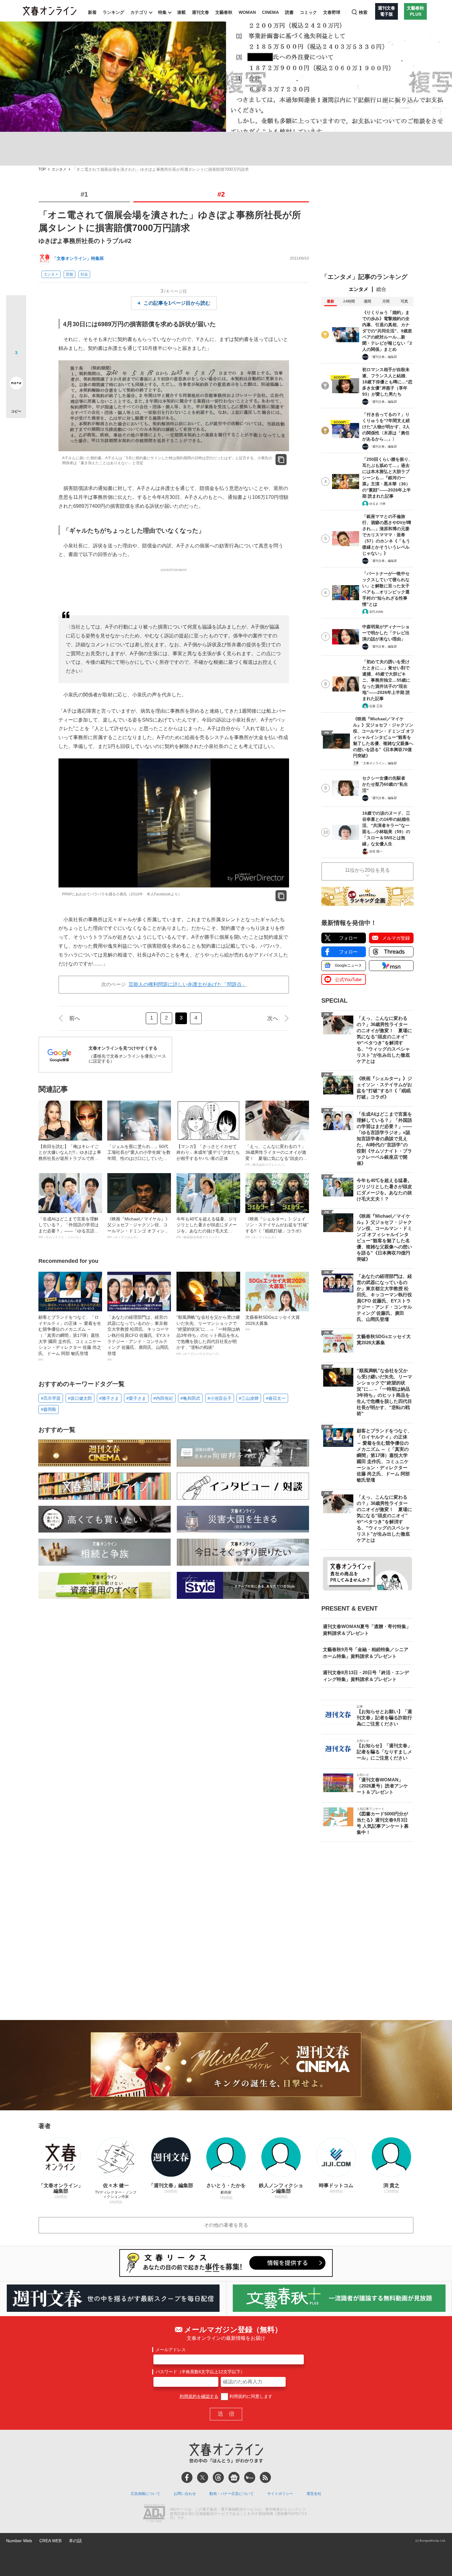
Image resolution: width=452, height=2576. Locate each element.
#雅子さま (109, 1398)
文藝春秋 (224, 12)
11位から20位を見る (367, 870)
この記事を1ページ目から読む (177, 303)
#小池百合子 (220, 1398)
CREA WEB (50, 2541)
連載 (181, 12)
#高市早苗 (51, 1398)
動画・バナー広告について (232, 2494)
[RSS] (265, 2477)
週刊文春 (200, 12)
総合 (381, 289)
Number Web (19, 2541)
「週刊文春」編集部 (383, 357)
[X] (203, 2477)
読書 (289, 12)
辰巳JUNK (376, 612)
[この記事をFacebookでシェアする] (16, 326)
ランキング (113, 12)
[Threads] (218, 2477)
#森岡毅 (49, 1409)
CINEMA (270, 12)
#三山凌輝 (249, 1398)
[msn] (250, 2477)
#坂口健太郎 (80, 1398)
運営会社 (314, 2494)
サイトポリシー (280, 2494)
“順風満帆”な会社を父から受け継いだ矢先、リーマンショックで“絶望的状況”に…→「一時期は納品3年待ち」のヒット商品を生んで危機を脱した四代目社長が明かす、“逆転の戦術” (208, 1335)
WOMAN (247, 12)
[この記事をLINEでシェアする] (16, 366)
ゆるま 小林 (377, 504)
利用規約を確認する (199, 2396)
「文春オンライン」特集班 (78, 258)
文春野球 (332, 12)
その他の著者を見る (226, 2225)
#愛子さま (136, 1398)
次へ (273, 1018)
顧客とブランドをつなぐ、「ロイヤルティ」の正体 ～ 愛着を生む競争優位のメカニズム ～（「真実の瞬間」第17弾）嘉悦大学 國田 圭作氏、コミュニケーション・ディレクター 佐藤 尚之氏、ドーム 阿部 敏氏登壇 (70, 1338)
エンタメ (59, 169)
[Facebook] (187, 2477)
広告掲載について (145, 2494)
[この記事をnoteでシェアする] (16, 384)
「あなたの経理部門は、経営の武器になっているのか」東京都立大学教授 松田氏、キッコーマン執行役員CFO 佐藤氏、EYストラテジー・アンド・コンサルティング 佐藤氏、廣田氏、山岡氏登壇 (139, 1338)
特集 (162, 12)
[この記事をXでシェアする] (16, 307)
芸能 (69, 274)
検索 (363, 12)
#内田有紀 (163, 1398)
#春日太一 (276, 1398)
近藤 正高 (376, 706)
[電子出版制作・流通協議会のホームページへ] (154, 2514)
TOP (42, 169)
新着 (92, 12)
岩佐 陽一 (376, 851)
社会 (84, 274)
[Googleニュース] (234, 2477)
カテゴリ (139, 12)
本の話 (75, 2541)
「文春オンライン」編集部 (379, 763)
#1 (84, 194)
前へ (75, 1018)
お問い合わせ (185, 2494)
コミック (308, 12)
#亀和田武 (190, 1398)
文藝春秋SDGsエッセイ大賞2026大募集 (273, 1323)
